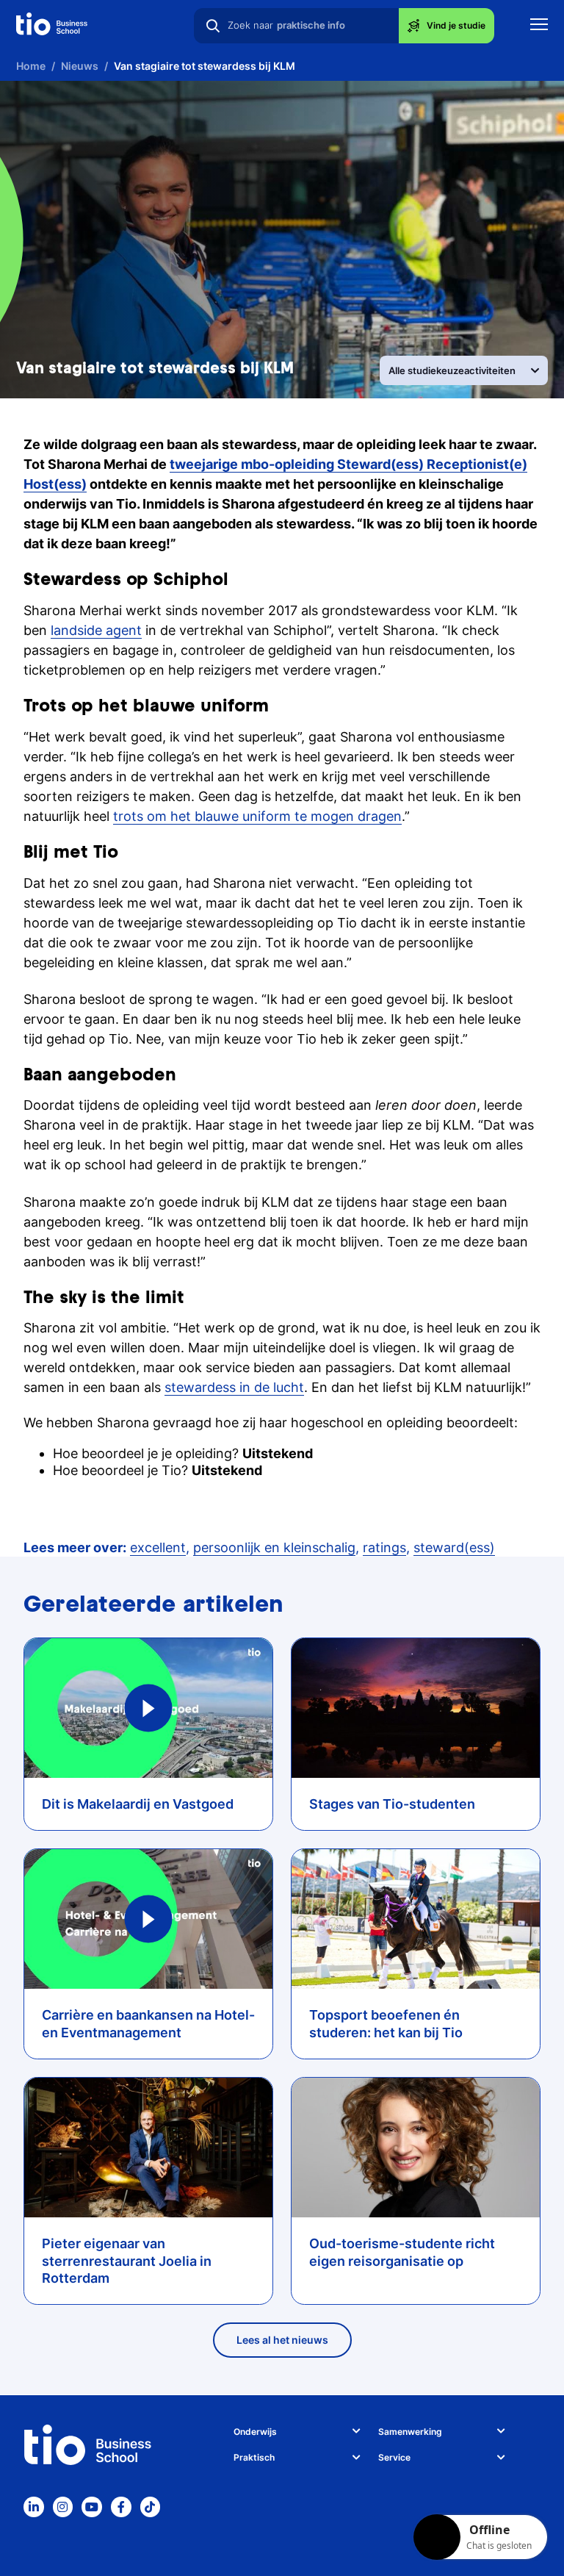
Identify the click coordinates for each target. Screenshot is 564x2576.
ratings (384, 1547)
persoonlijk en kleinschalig (274, 1547)
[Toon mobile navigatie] (539, 26)
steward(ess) (454, 1547)
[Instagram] (63, 2507)
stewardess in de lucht (234, 1387)
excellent (158, 1547)
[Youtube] (92, 2507)
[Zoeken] (213, 26)
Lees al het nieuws (282, 2340)
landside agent (96, 630)
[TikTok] (151, 2507)
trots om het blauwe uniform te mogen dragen (257, 816)
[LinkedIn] (34, 2507)
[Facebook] (121, 2507)
